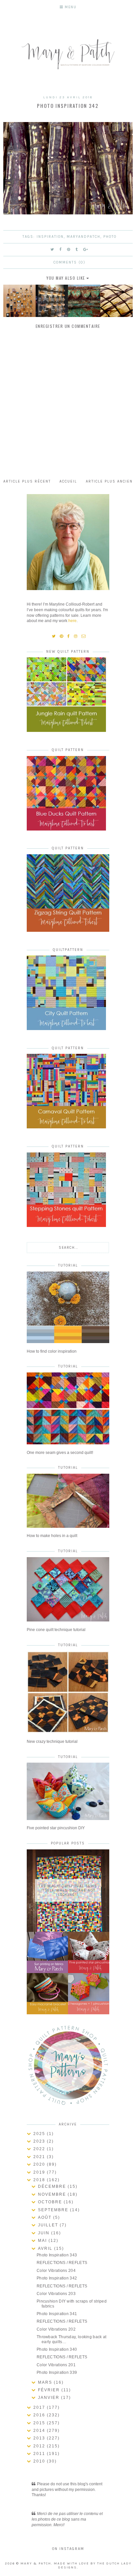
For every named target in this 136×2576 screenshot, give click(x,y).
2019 (40, 2172)
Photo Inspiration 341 (57, 2314)
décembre (53, 2186)
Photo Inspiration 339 (57, 2372)
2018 (40, 2180)
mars (46, 2382)
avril (46, 2248)
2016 (40, 2415)
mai (43, 2241)
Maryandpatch (84, 237)
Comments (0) (69, 262)
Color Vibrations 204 (56, 2271)
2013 (40, 2438)
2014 (40, 2431)
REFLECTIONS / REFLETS (62, 2263)
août (46, 2217)
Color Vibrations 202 (56, 2329)
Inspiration (50, 237)
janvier (50, 2398)
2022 (40, 2149)
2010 (40, 2461)
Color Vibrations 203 (56, 2294)
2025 (40, 2134)
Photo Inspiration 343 (57, 2255)
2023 (40, 2141)
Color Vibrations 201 (56, 2365)
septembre (54, 2210)
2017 (40, 2407)
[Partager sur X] (52, 250)
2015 (40, 2423)
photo (110, 237)
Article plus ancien (109, 481)
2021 (40, 2157)
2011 (40, 2454)
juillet (49, 2225)
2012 (40, 2446)
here (72, 621)
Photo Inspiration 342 (57, 2278)
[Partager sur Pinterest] (69, 250)
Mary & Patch (36, 2563)
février (50, 2390)
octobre (51, 2202)
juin (45, 2233)
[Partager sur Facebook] (61, 250)
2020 (40, 2164)
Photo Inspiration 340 (57, 2349)
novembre (53, 2194)
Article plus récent (27, 481)
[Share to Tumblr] (77, 250)
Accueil (68, 481)
